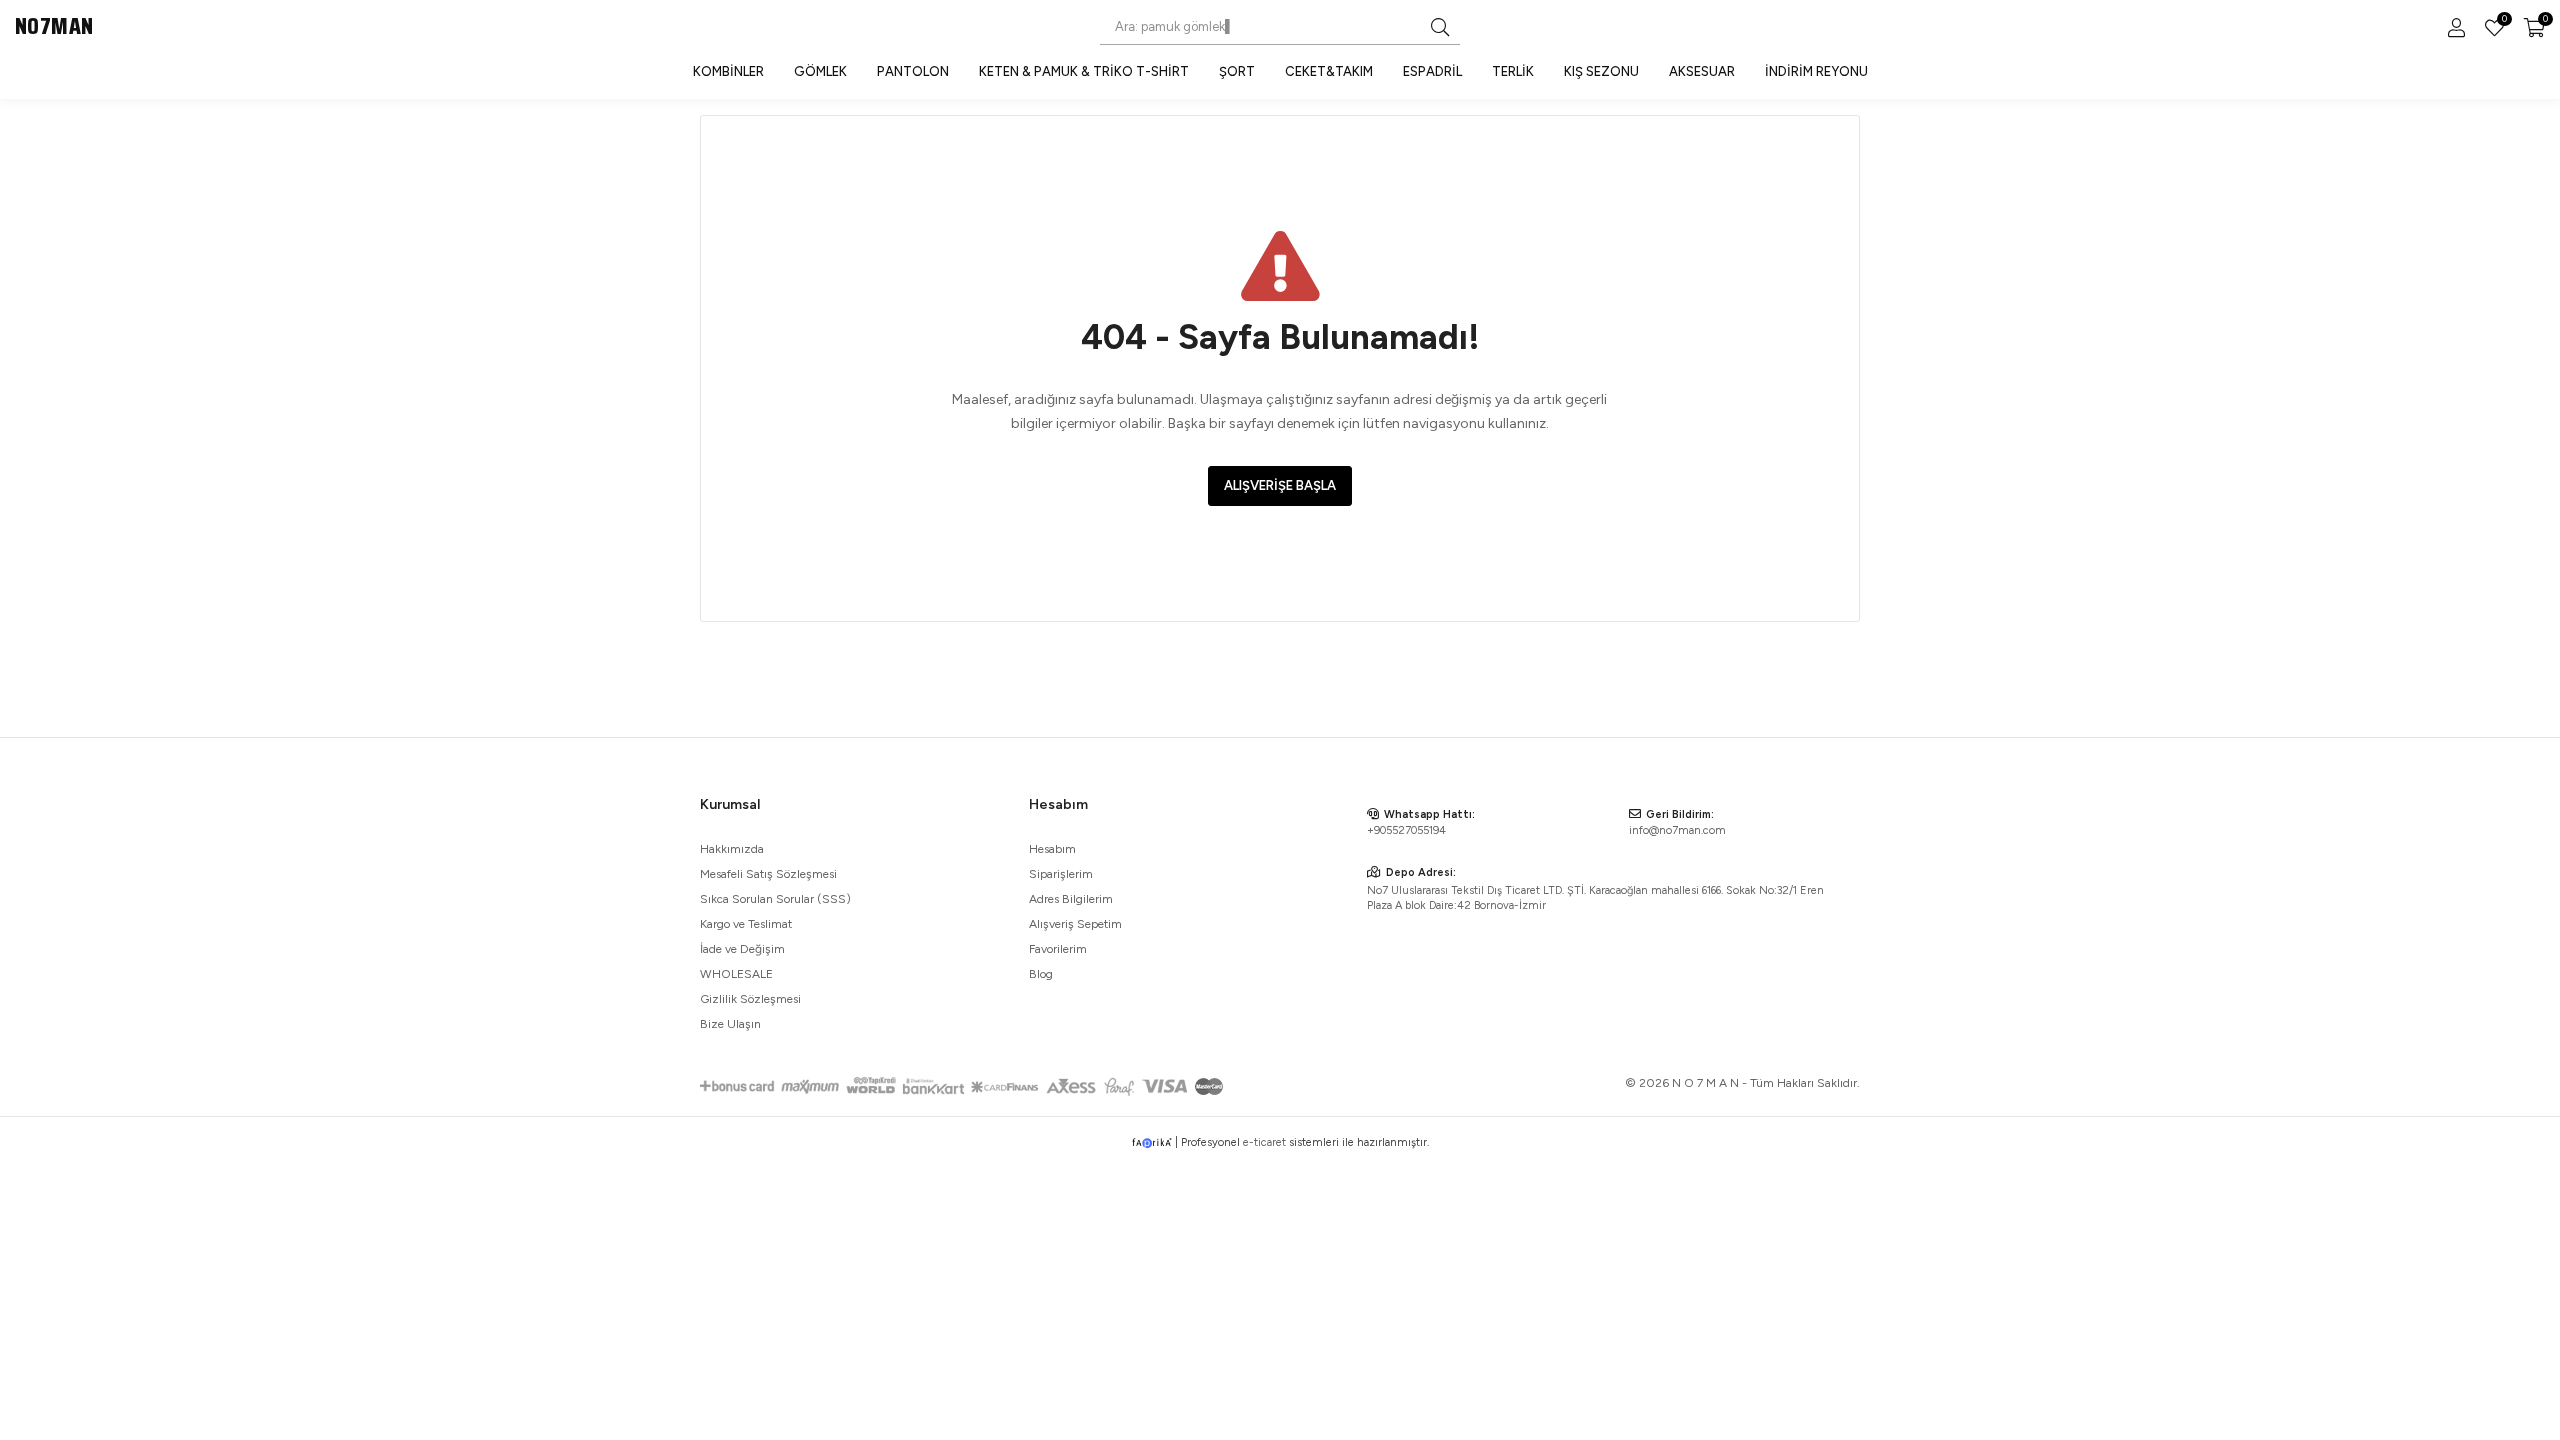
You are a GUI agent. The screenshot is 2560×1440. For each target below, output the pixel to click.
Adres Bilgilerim (1071, 899)
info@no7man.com (1677, 830)
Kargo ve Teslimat (746, 924)
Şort (1237, 71)
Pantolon (913, 71)
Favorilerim (2503, 21)
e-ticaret (1264, 1142)
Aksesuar (1702, 71)
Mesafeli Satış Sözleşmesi (768, 874)
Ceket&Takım (1329, 71)
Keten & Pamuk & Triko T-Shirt (1084, 71)
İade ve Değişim (742, 949)
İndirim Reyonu (1816, 71)
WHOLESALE (736, 974)
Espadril (1432, 71)
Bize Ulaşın (730, 1024)
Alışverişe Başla (1280, 485)
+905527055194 (1406, 830)
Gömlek (820, 71)
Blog (1041, 974)
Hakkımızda (732, 849)
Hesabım (1052, 849)
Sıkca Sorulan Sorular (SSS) (775, 899)
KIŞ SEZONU (1601, 71)
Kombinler (728, 71)
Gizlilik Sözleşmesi (750, 999)
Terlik (1513, 71)
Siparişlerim (1061, 874)
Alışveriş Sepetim (1075, 924)
